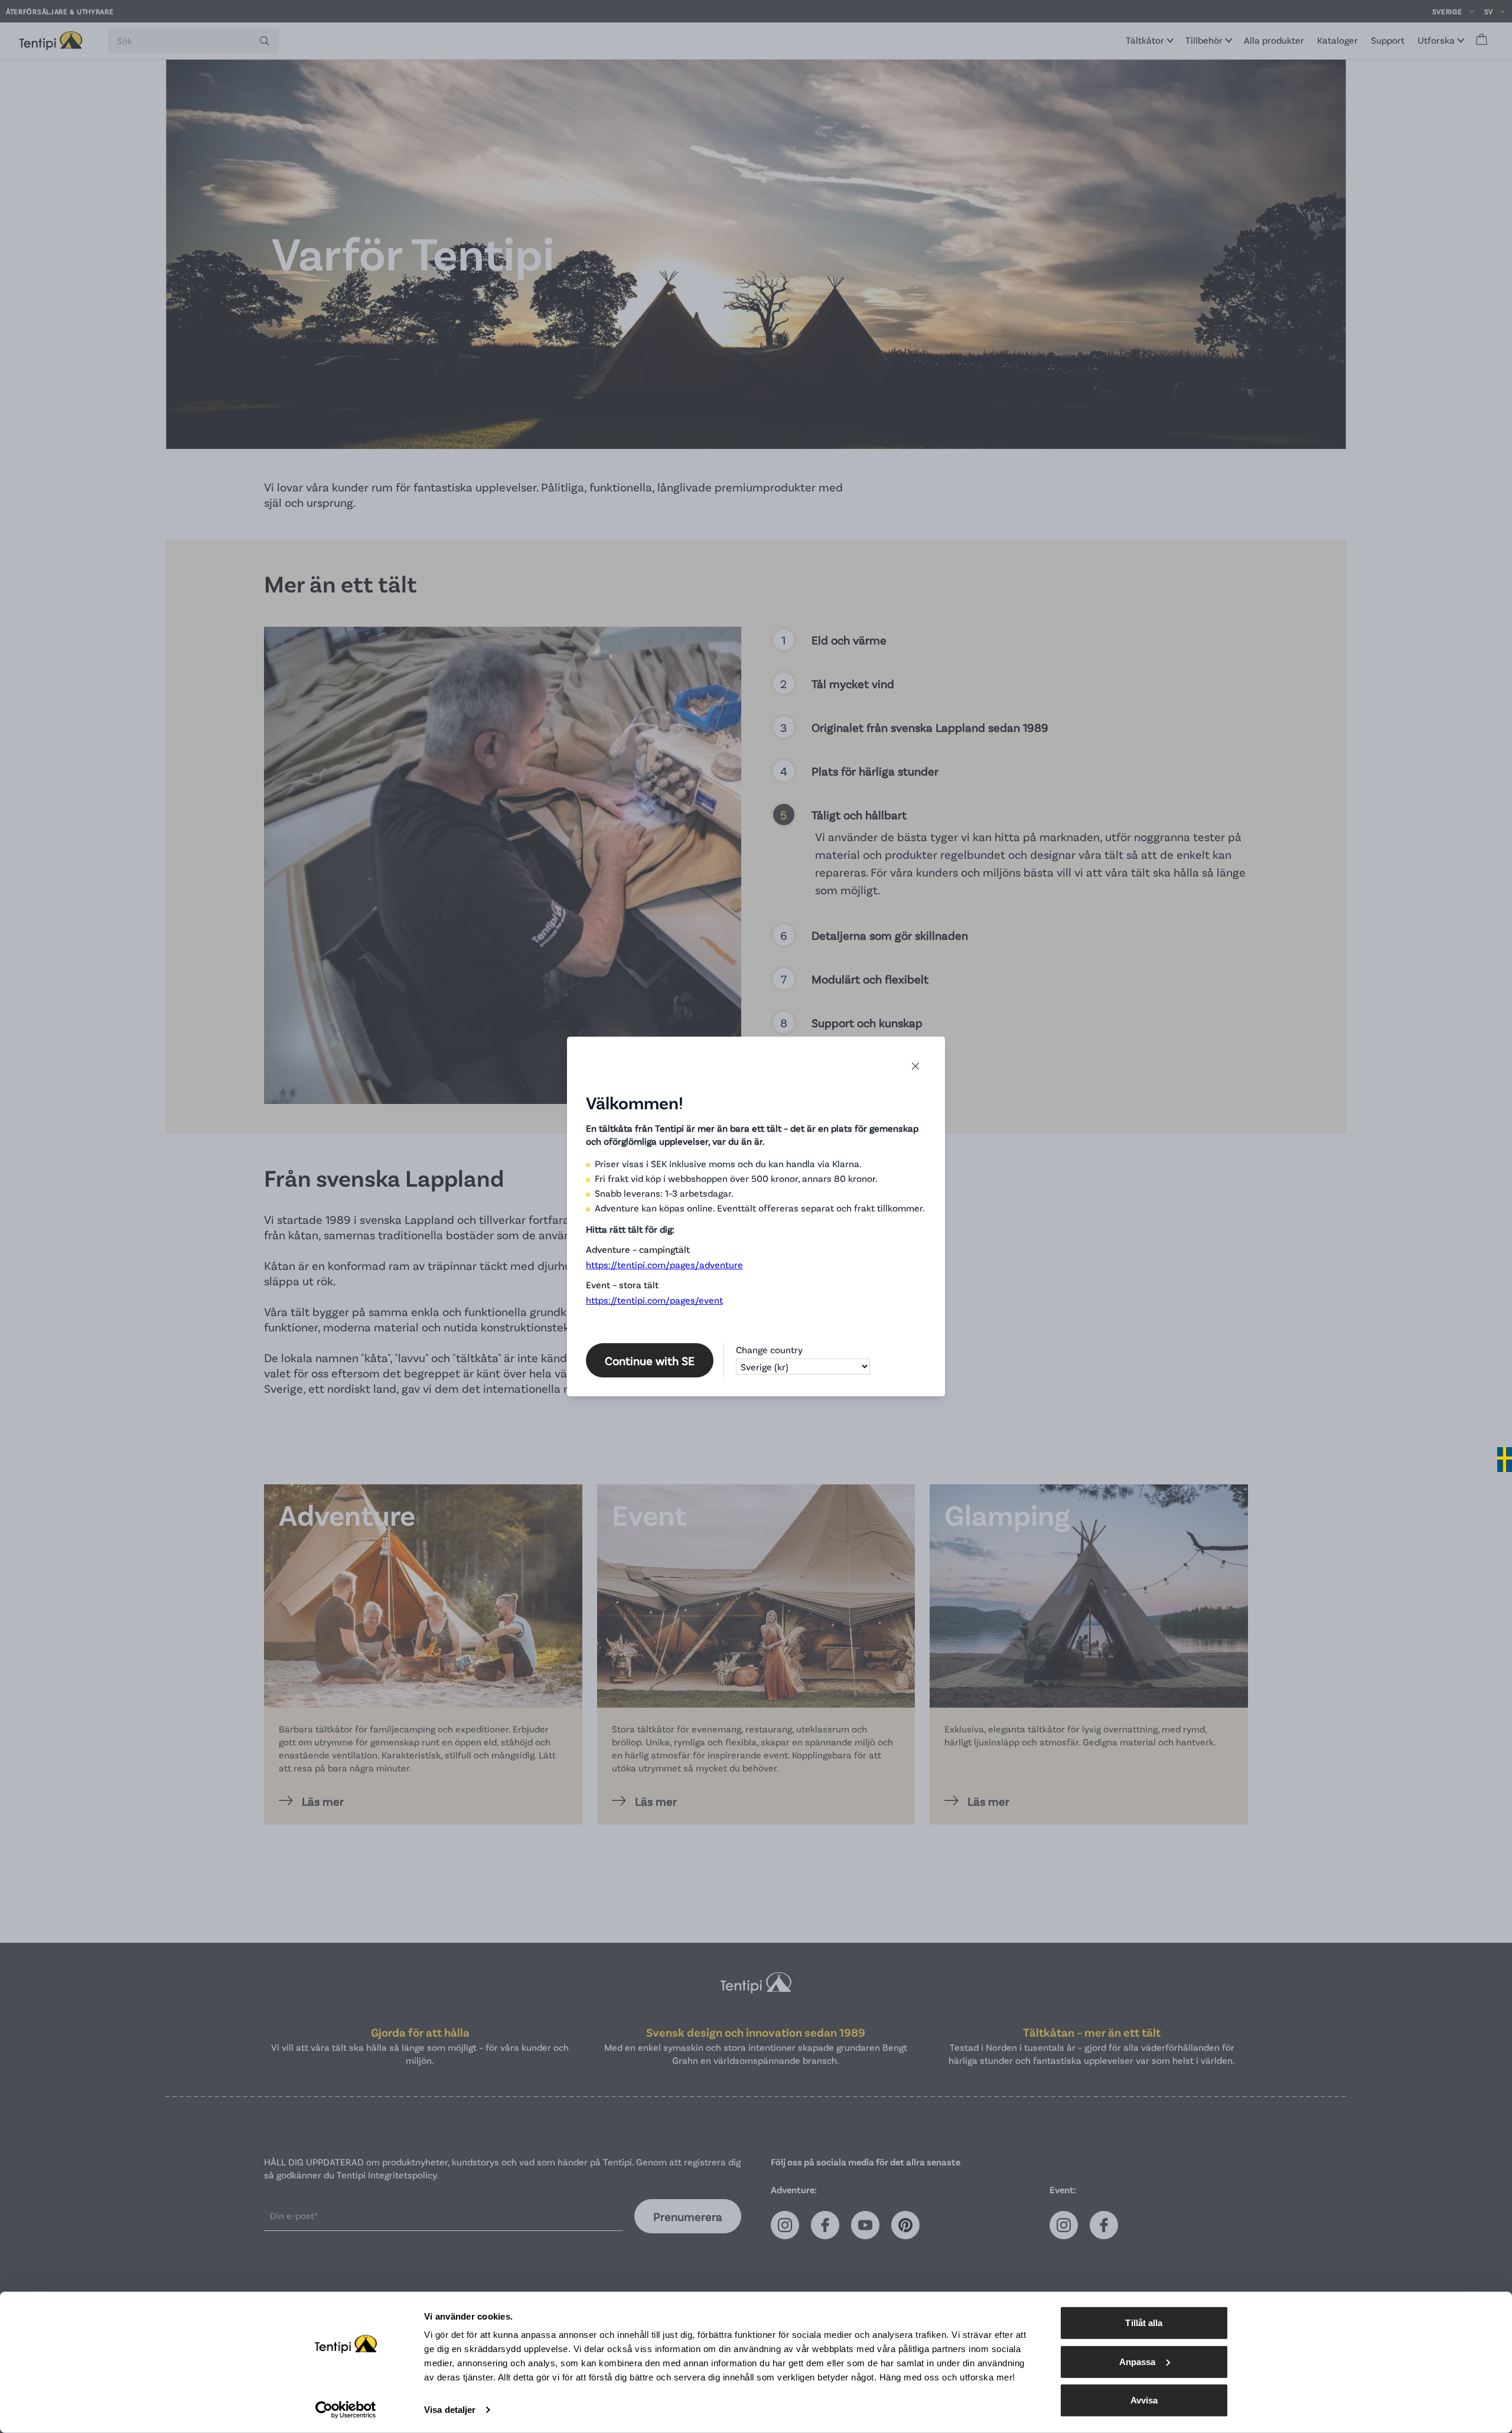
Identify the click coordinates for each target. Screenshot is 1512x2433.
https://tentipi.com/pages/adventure (664, 1264)
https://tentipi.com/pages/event (654, 1300)
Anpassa (1138, 2361)
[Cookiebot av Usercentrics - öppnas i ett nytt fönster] (346, 2410)
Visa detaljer (450, 2410)
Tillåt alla (1144, 2323)
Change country (769, 1349)
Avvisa (1144, 2400)
